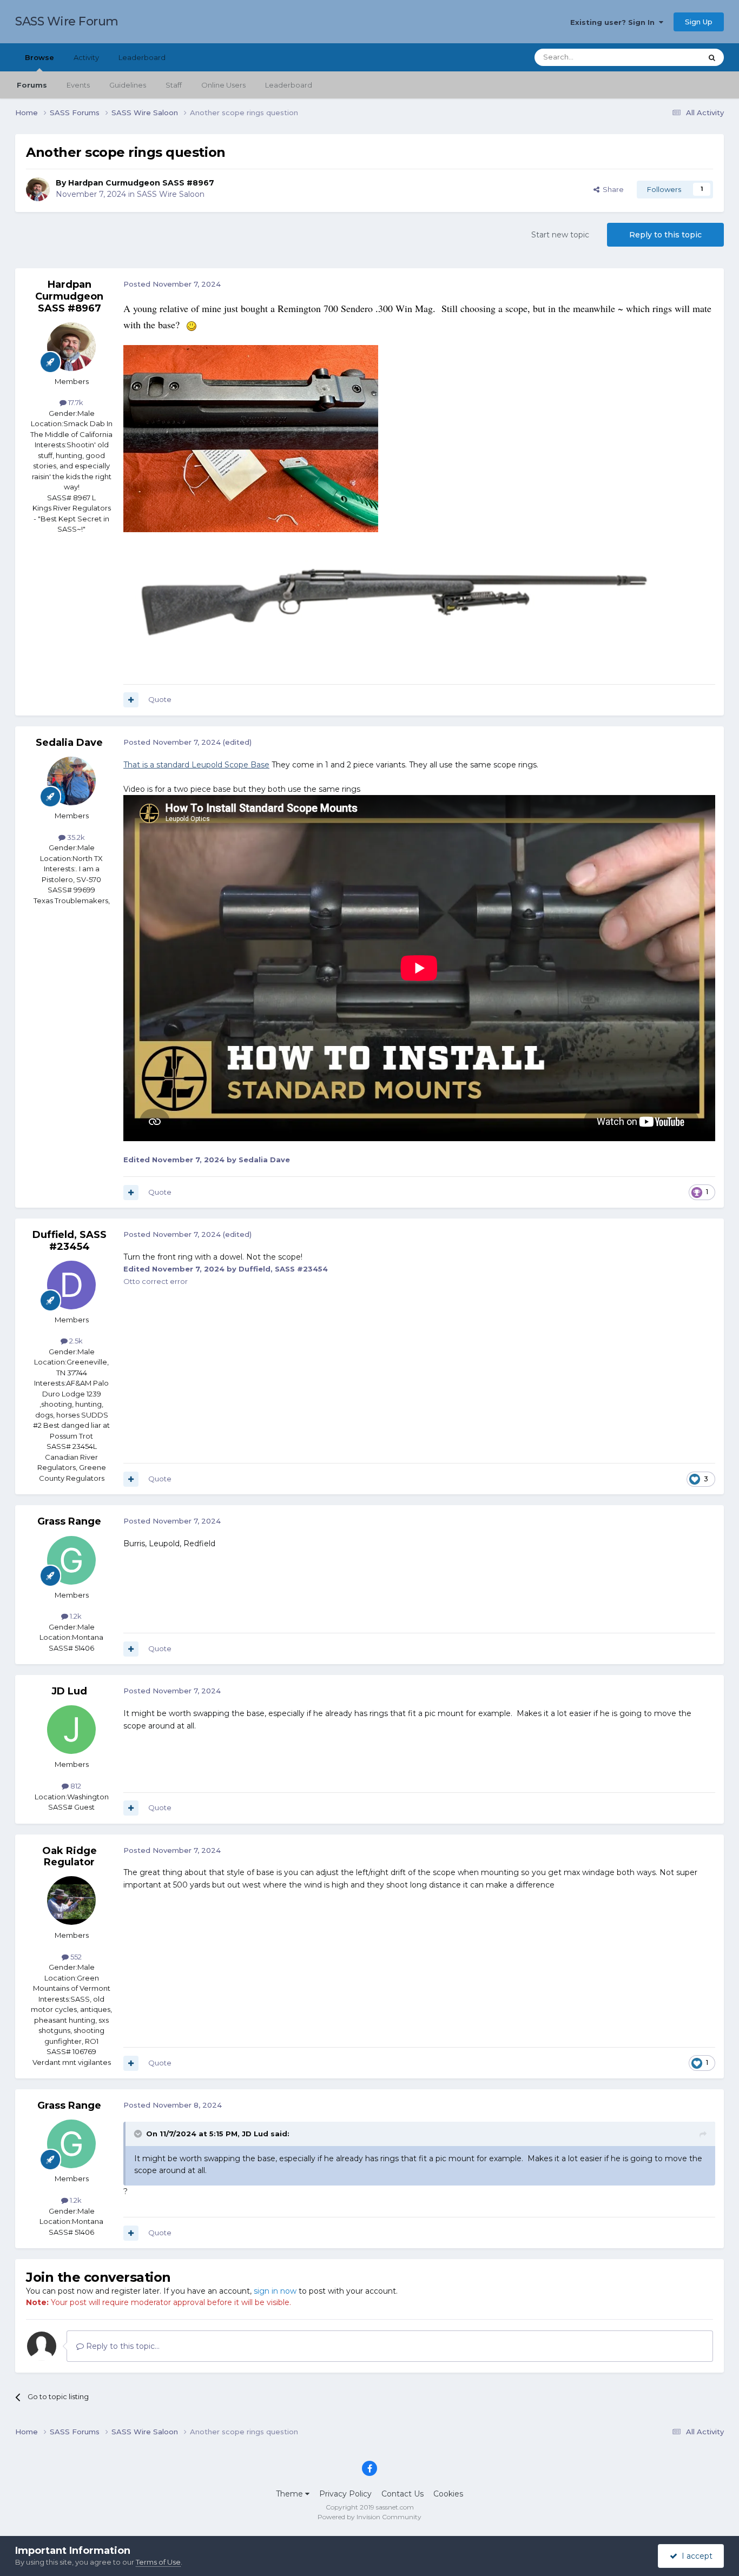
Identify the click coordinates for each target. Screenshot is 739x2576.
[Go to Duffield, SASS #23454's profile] (71, 1285)
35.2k (75, 837)
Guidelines (128, 85)
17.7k (75, 402)
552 (75, 1957)
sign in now (275, 2291)
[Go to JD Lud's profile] (71, 1730)
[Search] (712, 57)
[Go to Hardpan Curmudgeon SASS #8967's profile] (38, 189)
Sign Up (699, 22)
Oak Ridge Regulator (70, 1857)
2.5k (75, 1341)
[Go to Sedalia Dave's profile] (71, 781)
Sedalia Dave (69, 743)
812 (75, 1786)
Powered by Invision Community (369, 2517)
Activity (86, 57)
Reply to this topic (665, 235)
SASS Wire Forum (67, 21)
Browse (39, 57)
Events (78, 85)
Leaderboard (289, 85)
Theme (291, 2494)
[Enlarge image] (251, 438)
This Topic (670, 57)
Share (612, 189)
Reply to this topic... (122, 2346)
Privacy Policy (345, 2494)
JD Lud (69, 1691)
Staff (174, 85)
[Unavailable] (394, 602)
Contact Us (403, 2494)
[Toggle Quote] (139, 2134)
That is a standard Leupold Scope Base (196, 765)
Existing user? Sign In (615, 22)
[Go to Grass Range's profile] (71, 1560)
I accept (695, 2556)
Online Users (223, 85)
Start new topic (560, 235)
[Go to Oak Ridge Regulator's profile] (71, 1900)
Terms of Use (158, 2562)
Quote (160, 699)
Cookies (448, 2494)
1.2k (75, 1616)
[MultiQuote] (131, 700)
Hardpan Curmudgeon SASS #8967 (141, 183)
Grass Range (69, 1521)
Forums (32, 85)
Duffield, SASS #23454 (70, 1241)
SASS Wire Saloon (171, 194)
